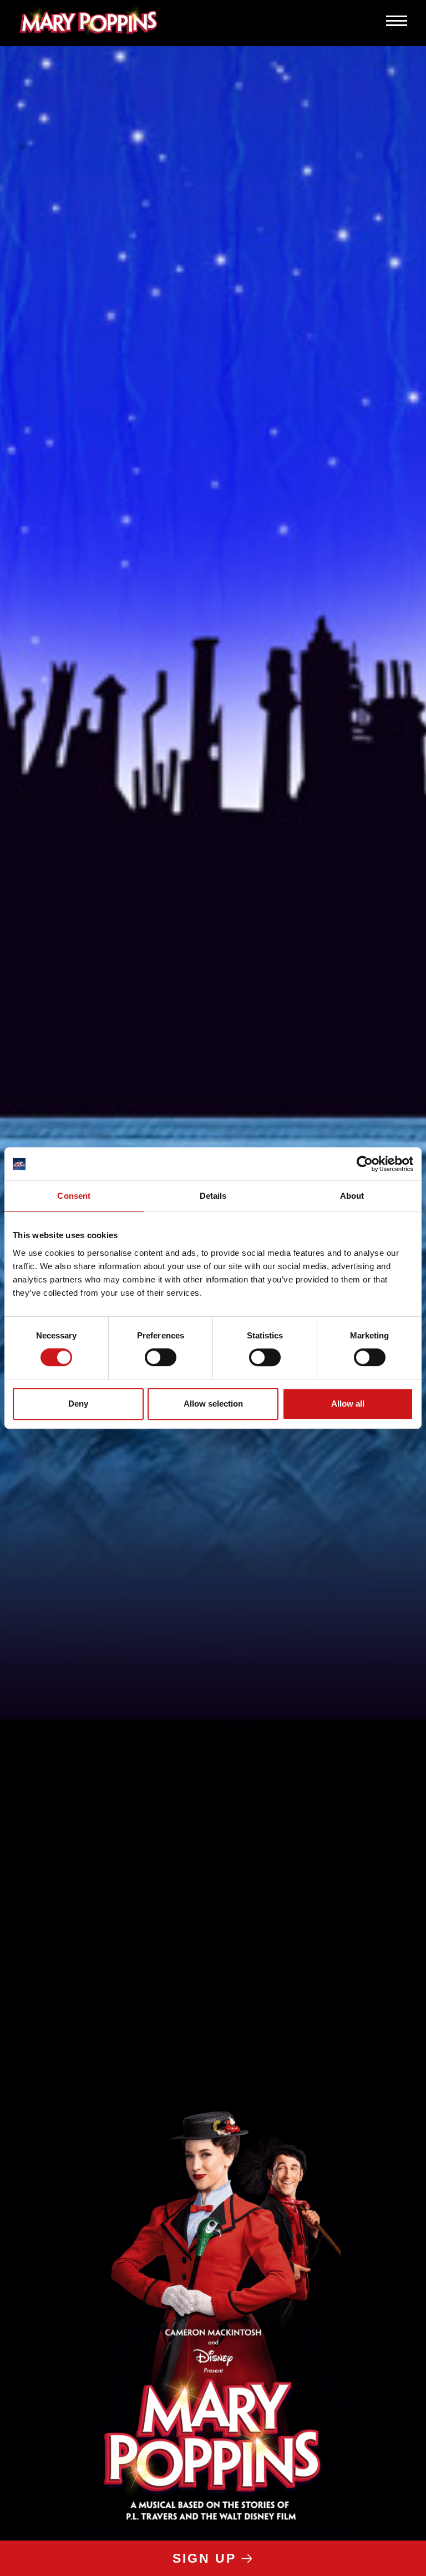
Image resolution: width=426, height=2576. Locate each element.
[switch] (161, 1357)
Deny (78, 1404)
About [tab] (352, 1196)
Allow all (348, 1404)
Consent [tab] (74, 1196)
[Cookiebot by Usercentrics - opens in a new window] (365, 1164)
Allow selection (213, 1404)
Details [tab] (213, 1196)
